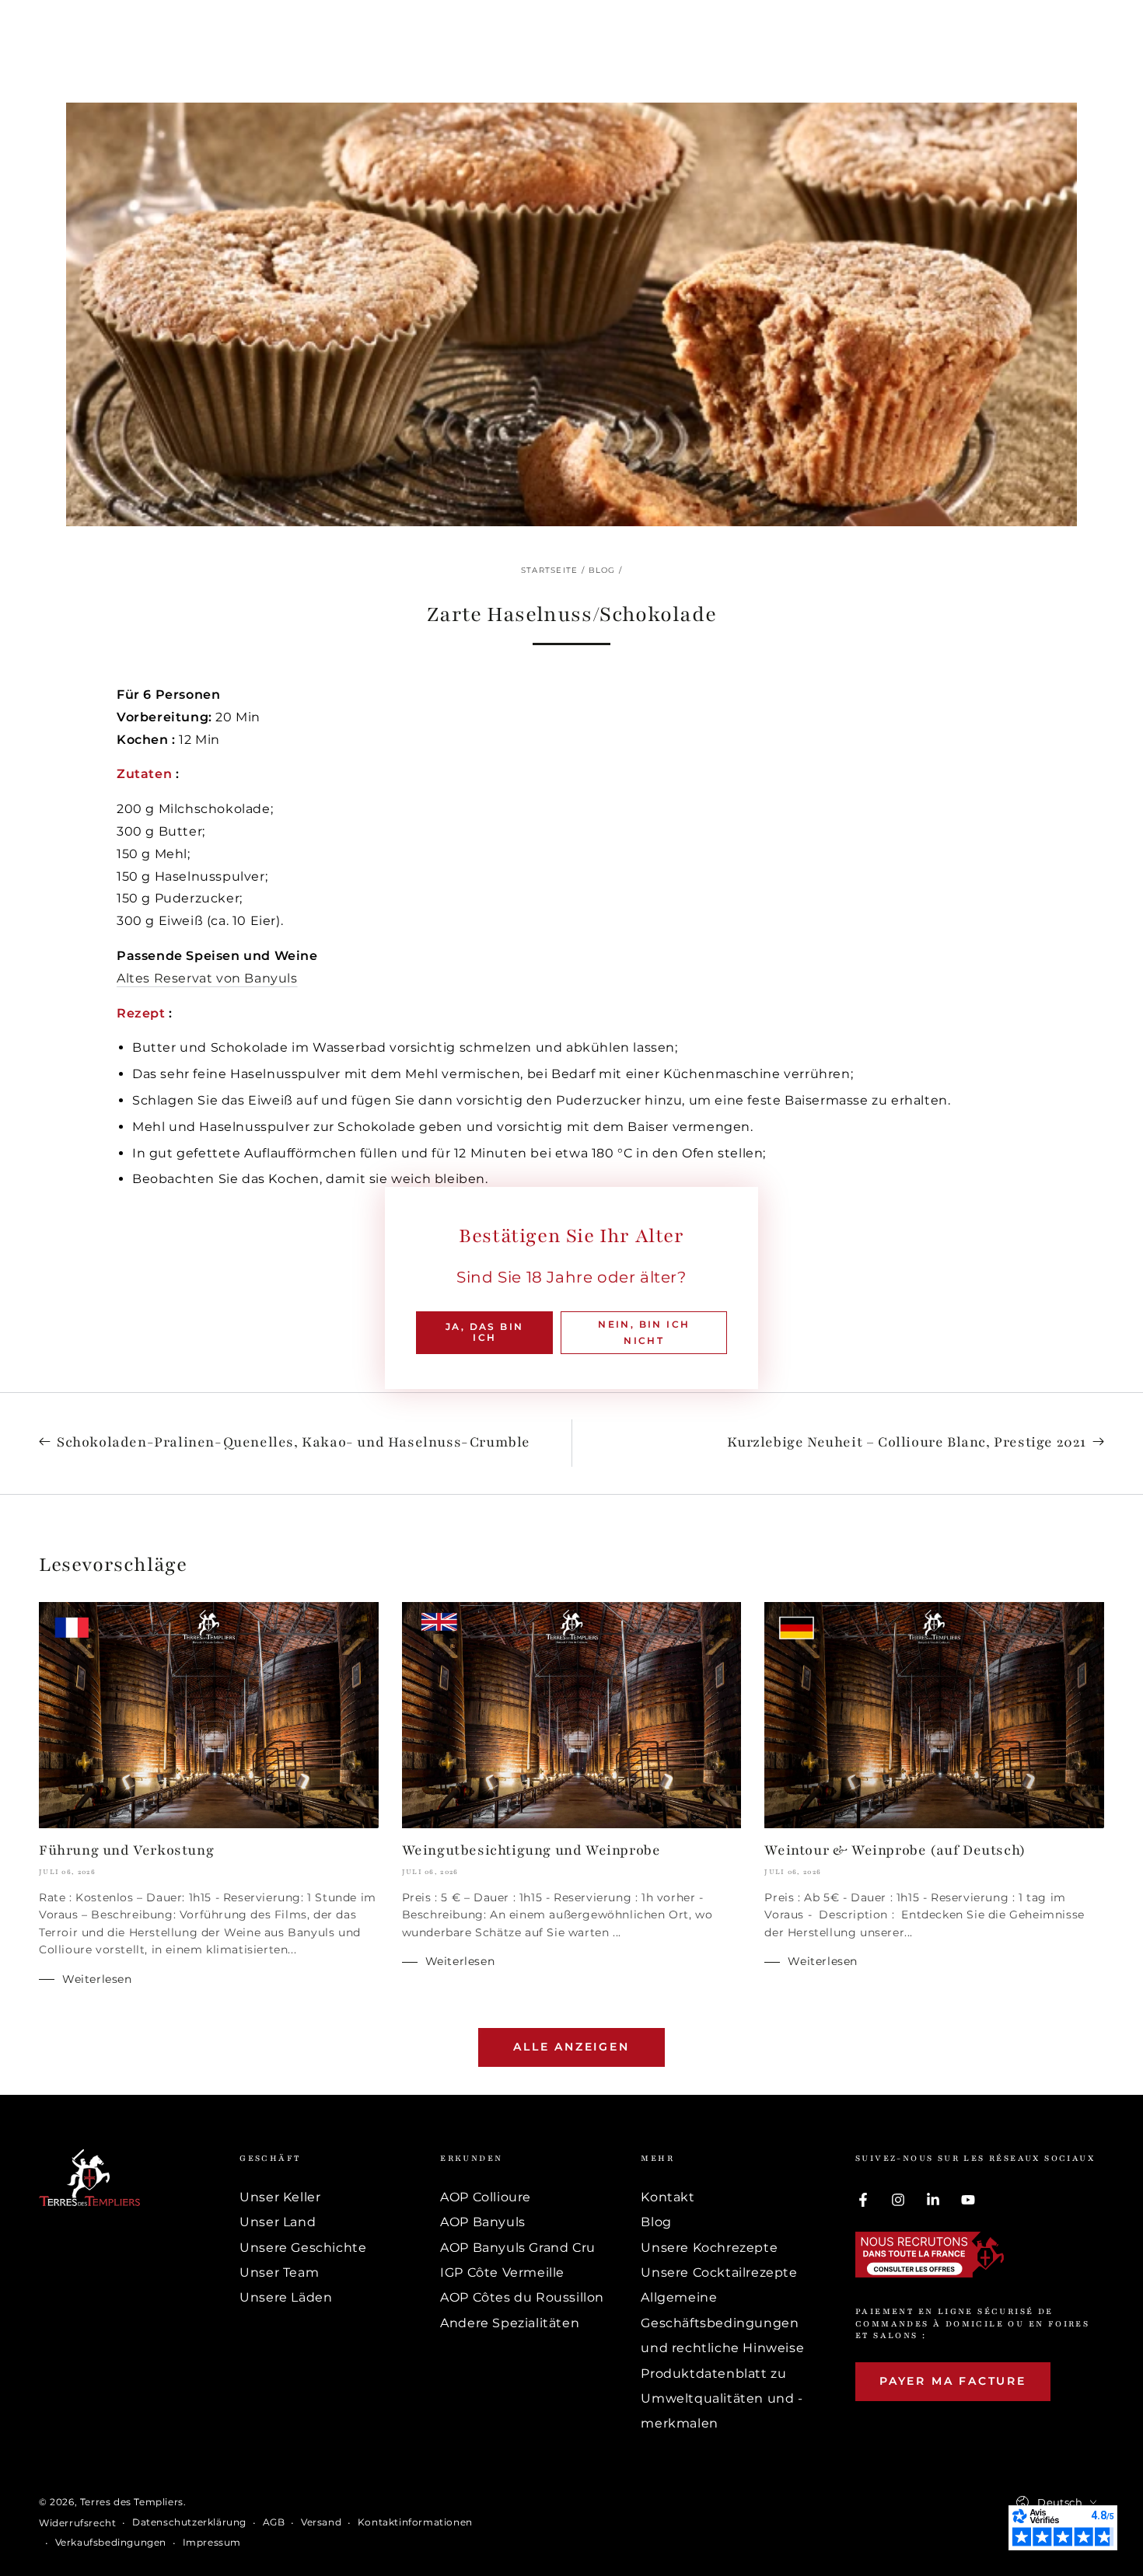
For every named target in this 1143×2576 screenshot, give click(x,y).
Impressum (212, 2542)
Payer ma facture (953, 2381)
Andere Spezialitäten (510, 2323)
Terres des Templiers (132, 2502)
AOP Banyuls (483, 2222)
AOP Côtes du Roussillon (522, 2297)
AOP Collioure (486, 2197)
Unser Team (279, 2272)
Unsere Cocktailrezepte (719, 2272)
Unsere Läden (286, 2297)
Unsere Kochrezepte (709, 2248)
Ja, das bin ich (484, 1332)
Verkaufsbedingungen (111, 2542)
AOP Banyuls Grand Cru (518, 2248)
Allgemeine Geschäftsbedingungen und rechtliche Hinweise (722, 2323)
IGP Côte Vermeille (502, 2272)
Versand (321, 2522)
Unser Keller (280, 2197)
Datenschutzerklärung (189, 2522)
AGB (274, 2522)
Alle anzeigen (571, 2047)
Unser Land (278, 2222)
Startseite (550, 570)
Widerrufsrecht (77, 2523)
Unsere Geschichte (303, 2248)
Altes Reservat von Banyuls (207, 978)
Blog (602, 570)
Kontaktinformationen (415, 2522)
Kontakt (668, 2197)
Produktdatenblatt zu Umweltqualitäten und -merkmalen (722, 2399)
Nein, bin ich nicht (644, 1333)
